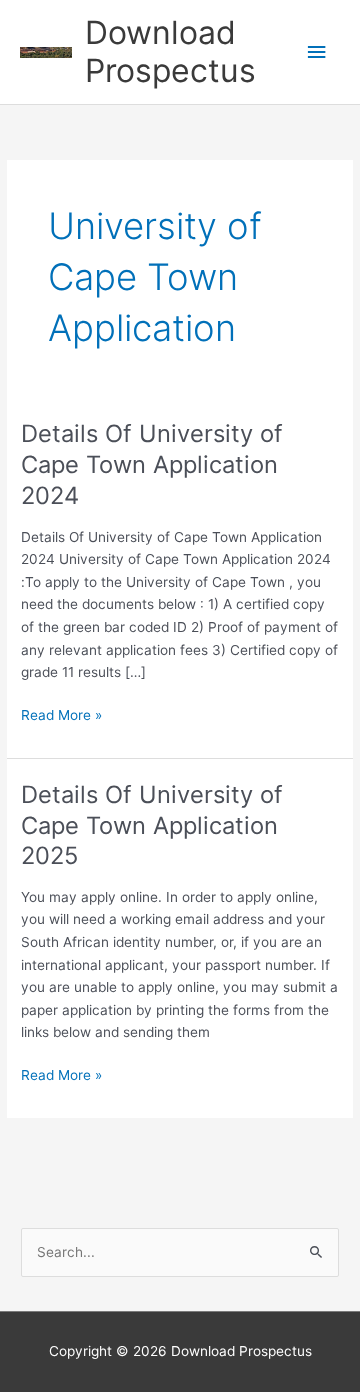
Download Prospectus (170, 51)
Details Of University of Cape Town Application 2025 (152, 825)
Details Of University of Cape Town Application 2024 (152, 464)
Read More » (61, 716)
